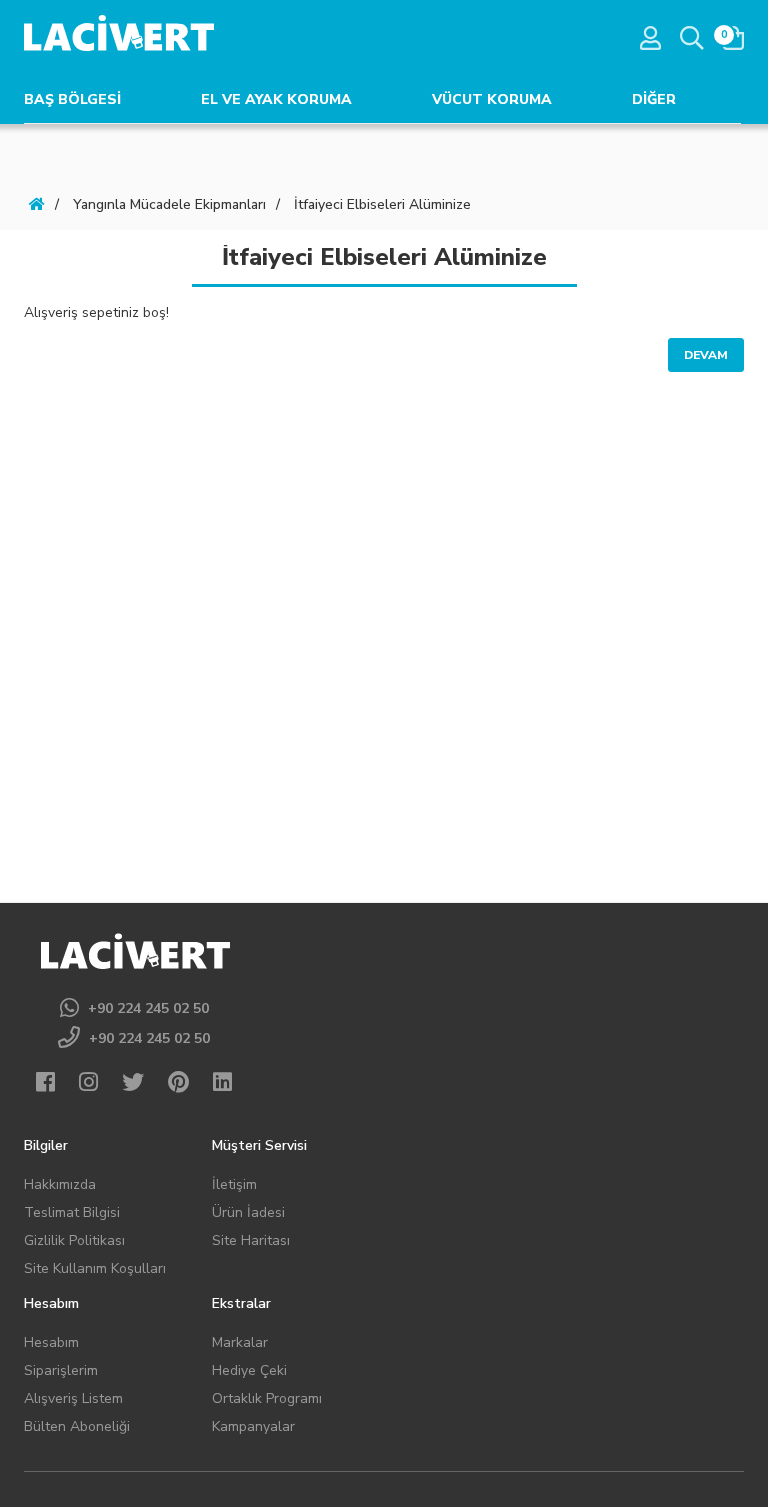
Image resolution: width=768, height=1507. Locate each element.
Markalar (240, 1342)
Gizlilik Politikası (74, 1240)
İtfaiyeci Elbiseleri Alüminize (382, 204)
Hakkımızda (60, 1184)
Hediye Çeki (249, 1370)
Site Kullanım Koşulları (95, 1268)
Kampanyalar (253, 1426)
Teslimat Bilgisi (72, 1212)
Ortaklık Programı (267, 1398)
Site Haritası (251, 1240)
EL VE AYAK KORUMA (276, 99)
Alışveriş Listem (73, 1398)
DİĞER (654, 99)
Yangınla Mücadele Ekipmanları (169, 204)
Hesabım (51, 1342)
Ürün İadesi (248, 1212)
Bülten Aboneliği (77, 1426)
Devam (706, 355)
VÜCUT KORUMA (492, 99)
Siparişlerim (61, 1370)
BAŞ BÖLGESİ (72, 99)
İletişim (234, 1184)
